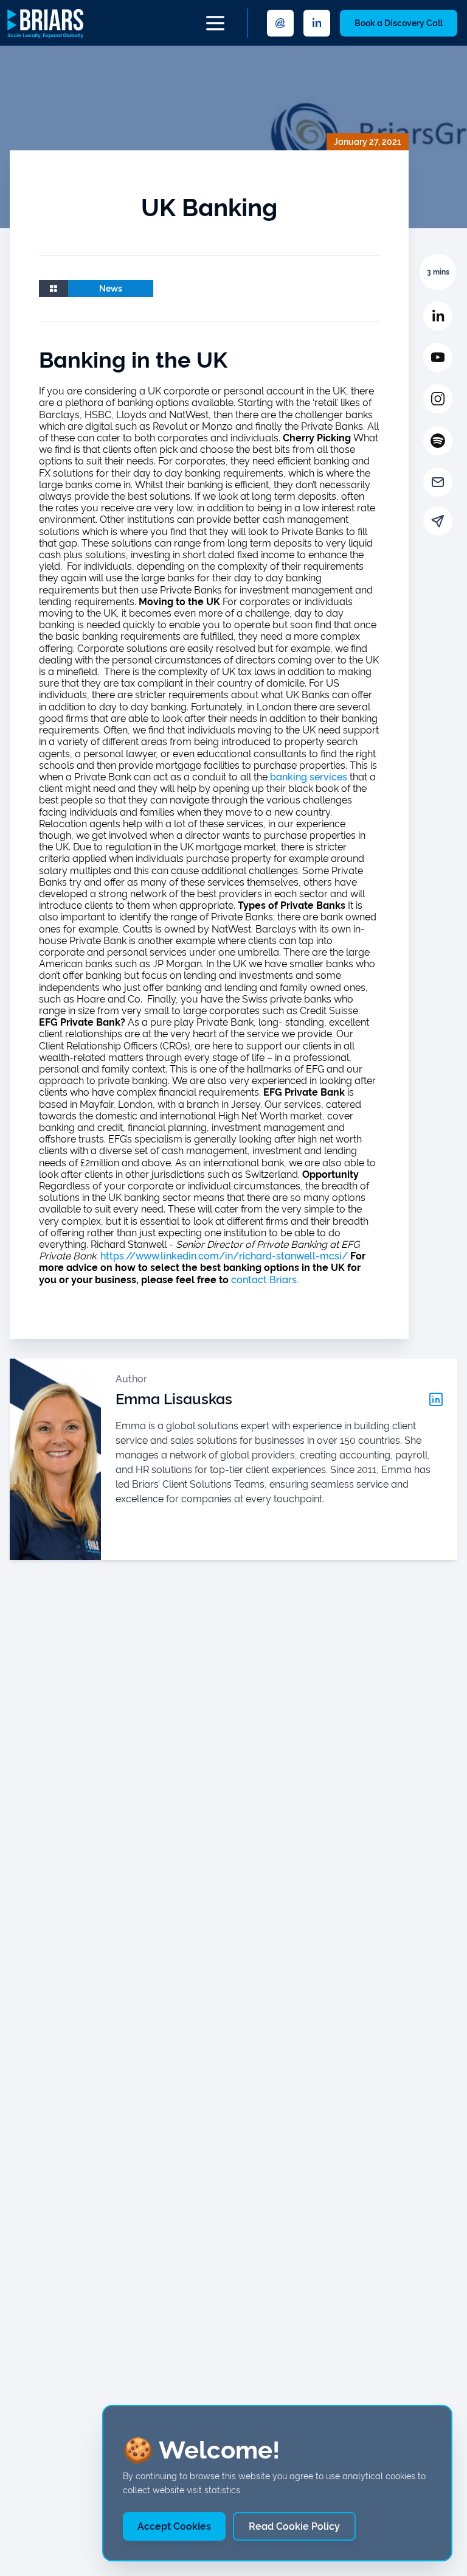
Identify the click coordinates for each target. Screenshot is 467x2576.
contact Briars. (265, 1280)
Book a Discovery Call (399, 23)
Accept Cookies (174, 2526)
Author (131, 1379)
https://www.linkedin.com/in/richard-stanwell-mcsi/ (224, 1256)
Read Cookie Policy (294, 2526)
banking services (309, 777)
